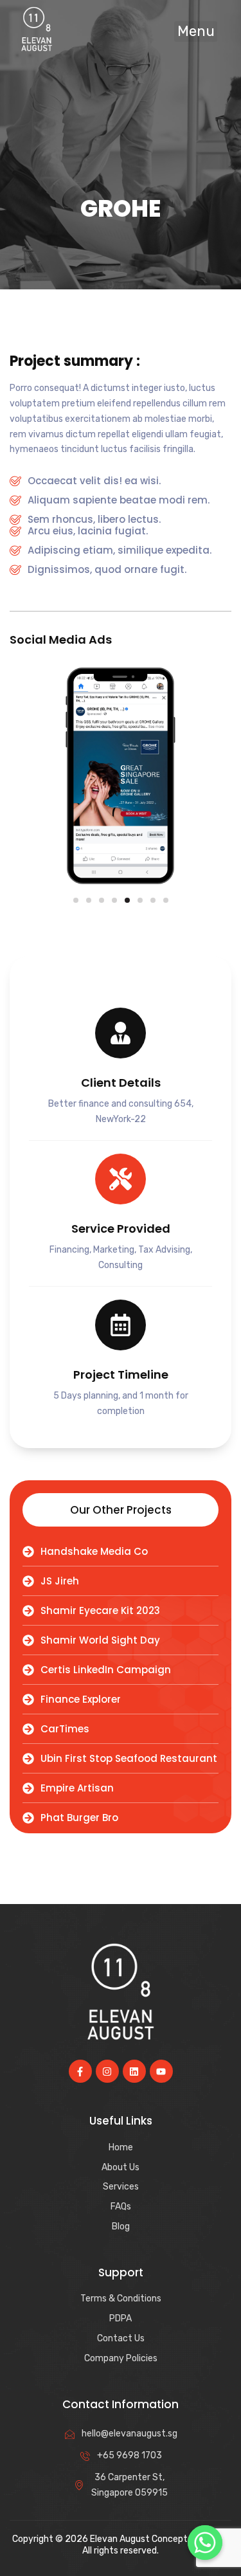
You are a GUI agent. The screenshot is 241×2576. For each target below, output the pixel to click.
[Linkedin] (134, 2071)
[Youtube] (161, 2071)
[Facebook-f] (80, 2071)
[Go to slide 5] (127, 900)
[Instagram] (107, 2071)
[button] (196, 32)
